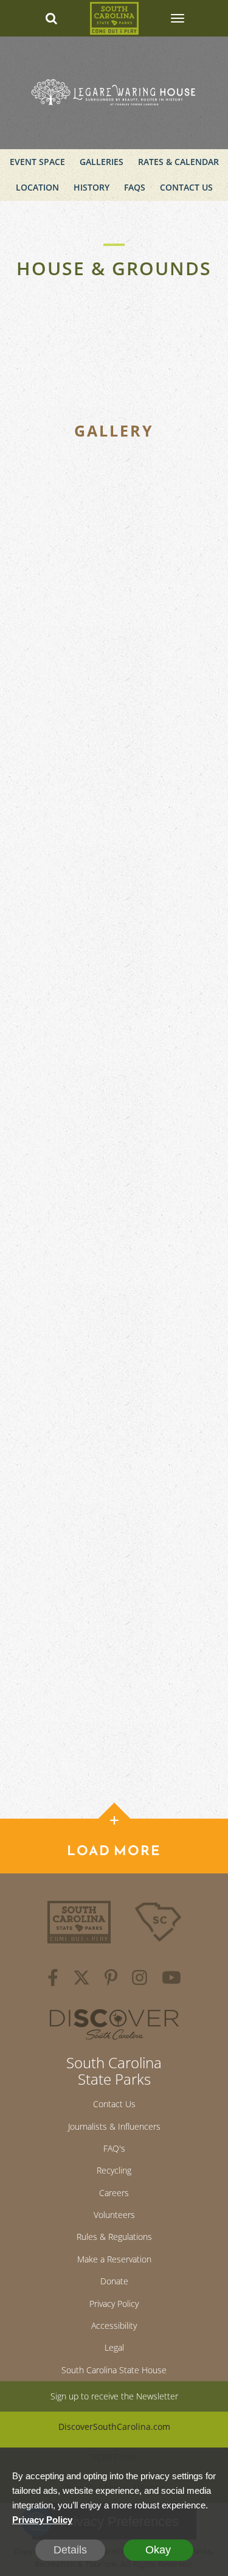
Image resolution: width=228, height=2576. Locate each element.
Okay (158, 2550)
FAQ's (114, 2148)
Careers (114, 2193)
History (92, 187)
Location (37, 187)
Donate (114, 2281)
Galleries (102, 162)
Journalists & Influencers (114, 2126)
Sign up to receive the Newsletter (114, 2396)
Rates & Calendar (178, 162)
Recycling (114, 2170)
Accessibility (114, 2325)
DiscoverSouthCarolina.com (114, 2427)
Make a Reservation (114, 2259)
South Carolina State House (114, 2370)
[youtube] (171, 1979)
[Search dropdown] (51, 18)
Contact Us (186, 187)
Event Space (37, 162)
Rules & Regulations (114, 2237)
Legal (114, 2347)
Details (70, 2550)
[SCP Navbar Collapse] (177, 18)
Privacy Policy (114, 2304)
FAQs (135, 187)
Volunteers (114, 2215)
